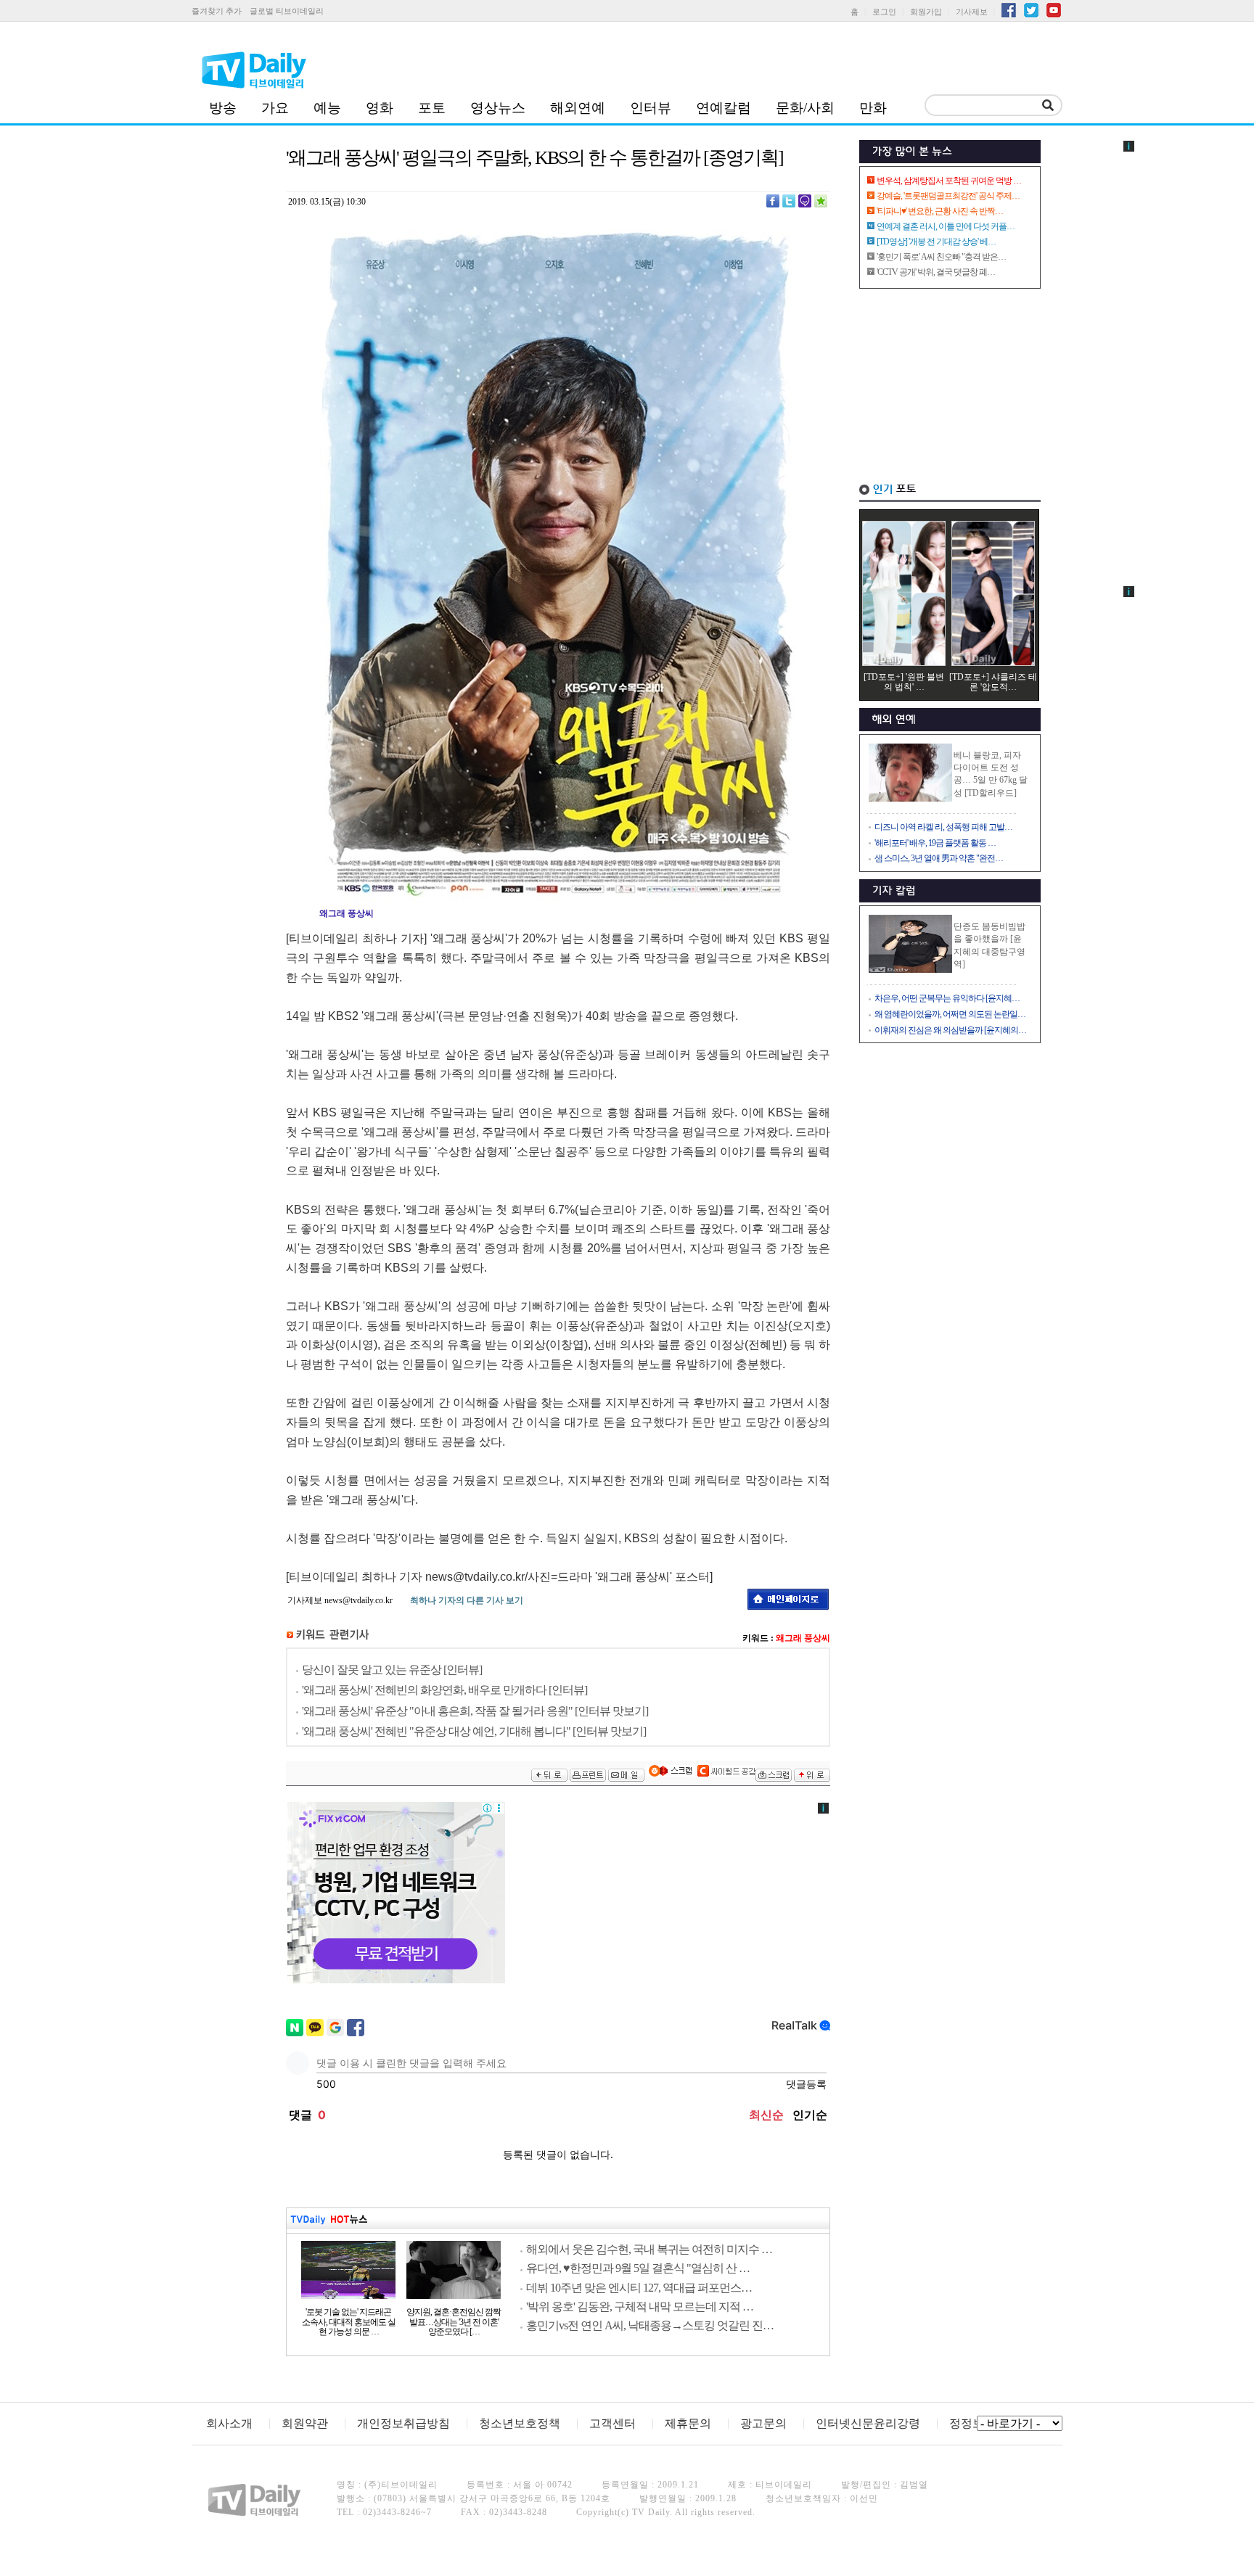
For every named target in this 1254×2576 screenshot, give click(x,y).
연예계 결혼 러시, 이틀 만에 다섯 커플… (946, 226)
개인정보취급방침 (403, 2423)
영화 (380, 108)
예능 (327, 108)
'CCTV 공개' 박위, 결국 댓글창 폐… (936, 272)
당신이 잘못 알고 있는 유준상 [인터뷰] (392, 1670)
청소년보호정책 (520, 2423)
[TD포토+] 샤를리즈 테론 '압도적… (993, 682)
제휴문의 (688, 2423)
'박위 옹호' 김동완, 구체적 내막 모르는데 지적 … (640, 2307)
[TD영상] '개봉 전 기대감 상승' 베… (936, 242)
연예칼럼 (724, 108)
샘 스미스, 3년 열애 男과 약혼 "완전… (939, 858)
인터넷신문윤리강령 (868, 2423)
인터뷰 (651, 108)
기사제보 (972, 12)
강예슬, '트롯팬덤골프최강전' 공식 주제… (948, 196)
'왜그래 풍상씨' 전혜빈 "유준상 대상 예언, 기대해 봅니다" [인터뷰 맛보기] (474, 1731)
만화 (873, 108)
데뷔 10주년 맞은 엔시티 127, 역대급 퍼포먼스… (639, 2288)
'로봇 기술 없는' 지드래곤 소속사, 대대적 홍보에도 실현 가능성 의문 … (349, 2322)
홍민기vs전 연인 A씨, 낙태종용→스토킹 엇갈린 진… (650, 2325)
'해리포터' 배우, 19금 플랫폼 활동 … (935, 843)
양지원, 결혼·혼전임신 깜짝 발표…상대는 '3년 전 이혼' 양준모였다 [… (454, 2322)
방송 (223, 108)
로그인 (884, 12)
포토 (432, 108)
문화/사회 (805, 108)
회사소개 (229, 2423)
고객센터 (612, 2423)
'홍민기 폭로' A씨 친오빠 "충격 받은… (941, 257)
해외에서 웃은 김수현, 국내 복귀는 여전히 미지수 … (649, 2249)
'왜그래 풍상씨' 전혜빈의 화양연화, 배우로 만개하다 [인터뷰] (444, 1690)
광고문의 (763, 2423)
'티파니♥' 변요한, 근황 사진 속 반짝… (940, 211)
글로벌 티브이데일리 (287, 11)
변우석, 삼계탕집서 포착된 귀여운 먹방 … (949, 181)
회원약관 (305, 2423)
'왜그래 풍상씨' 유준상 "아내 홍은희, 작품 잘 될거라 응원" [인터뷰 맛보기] (475, 1711)
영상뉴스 (498, 108)
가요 (275, 108)
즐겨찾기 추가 (217, 11)
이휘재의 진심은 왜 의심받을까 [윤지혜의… (950, 1030)
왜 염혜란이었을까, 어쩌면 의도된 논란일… (950, 1014)
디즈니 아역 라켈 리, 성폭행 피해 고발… (943, 827)
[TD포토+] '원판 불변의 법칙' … (904, 682)
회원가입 (926, 12)
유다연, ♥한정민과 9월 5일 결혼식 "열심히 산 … (638, 2268)
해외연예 (578, 108)
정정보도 (972, 2423)
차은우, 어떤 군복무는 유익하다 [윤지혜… (947, 998)
